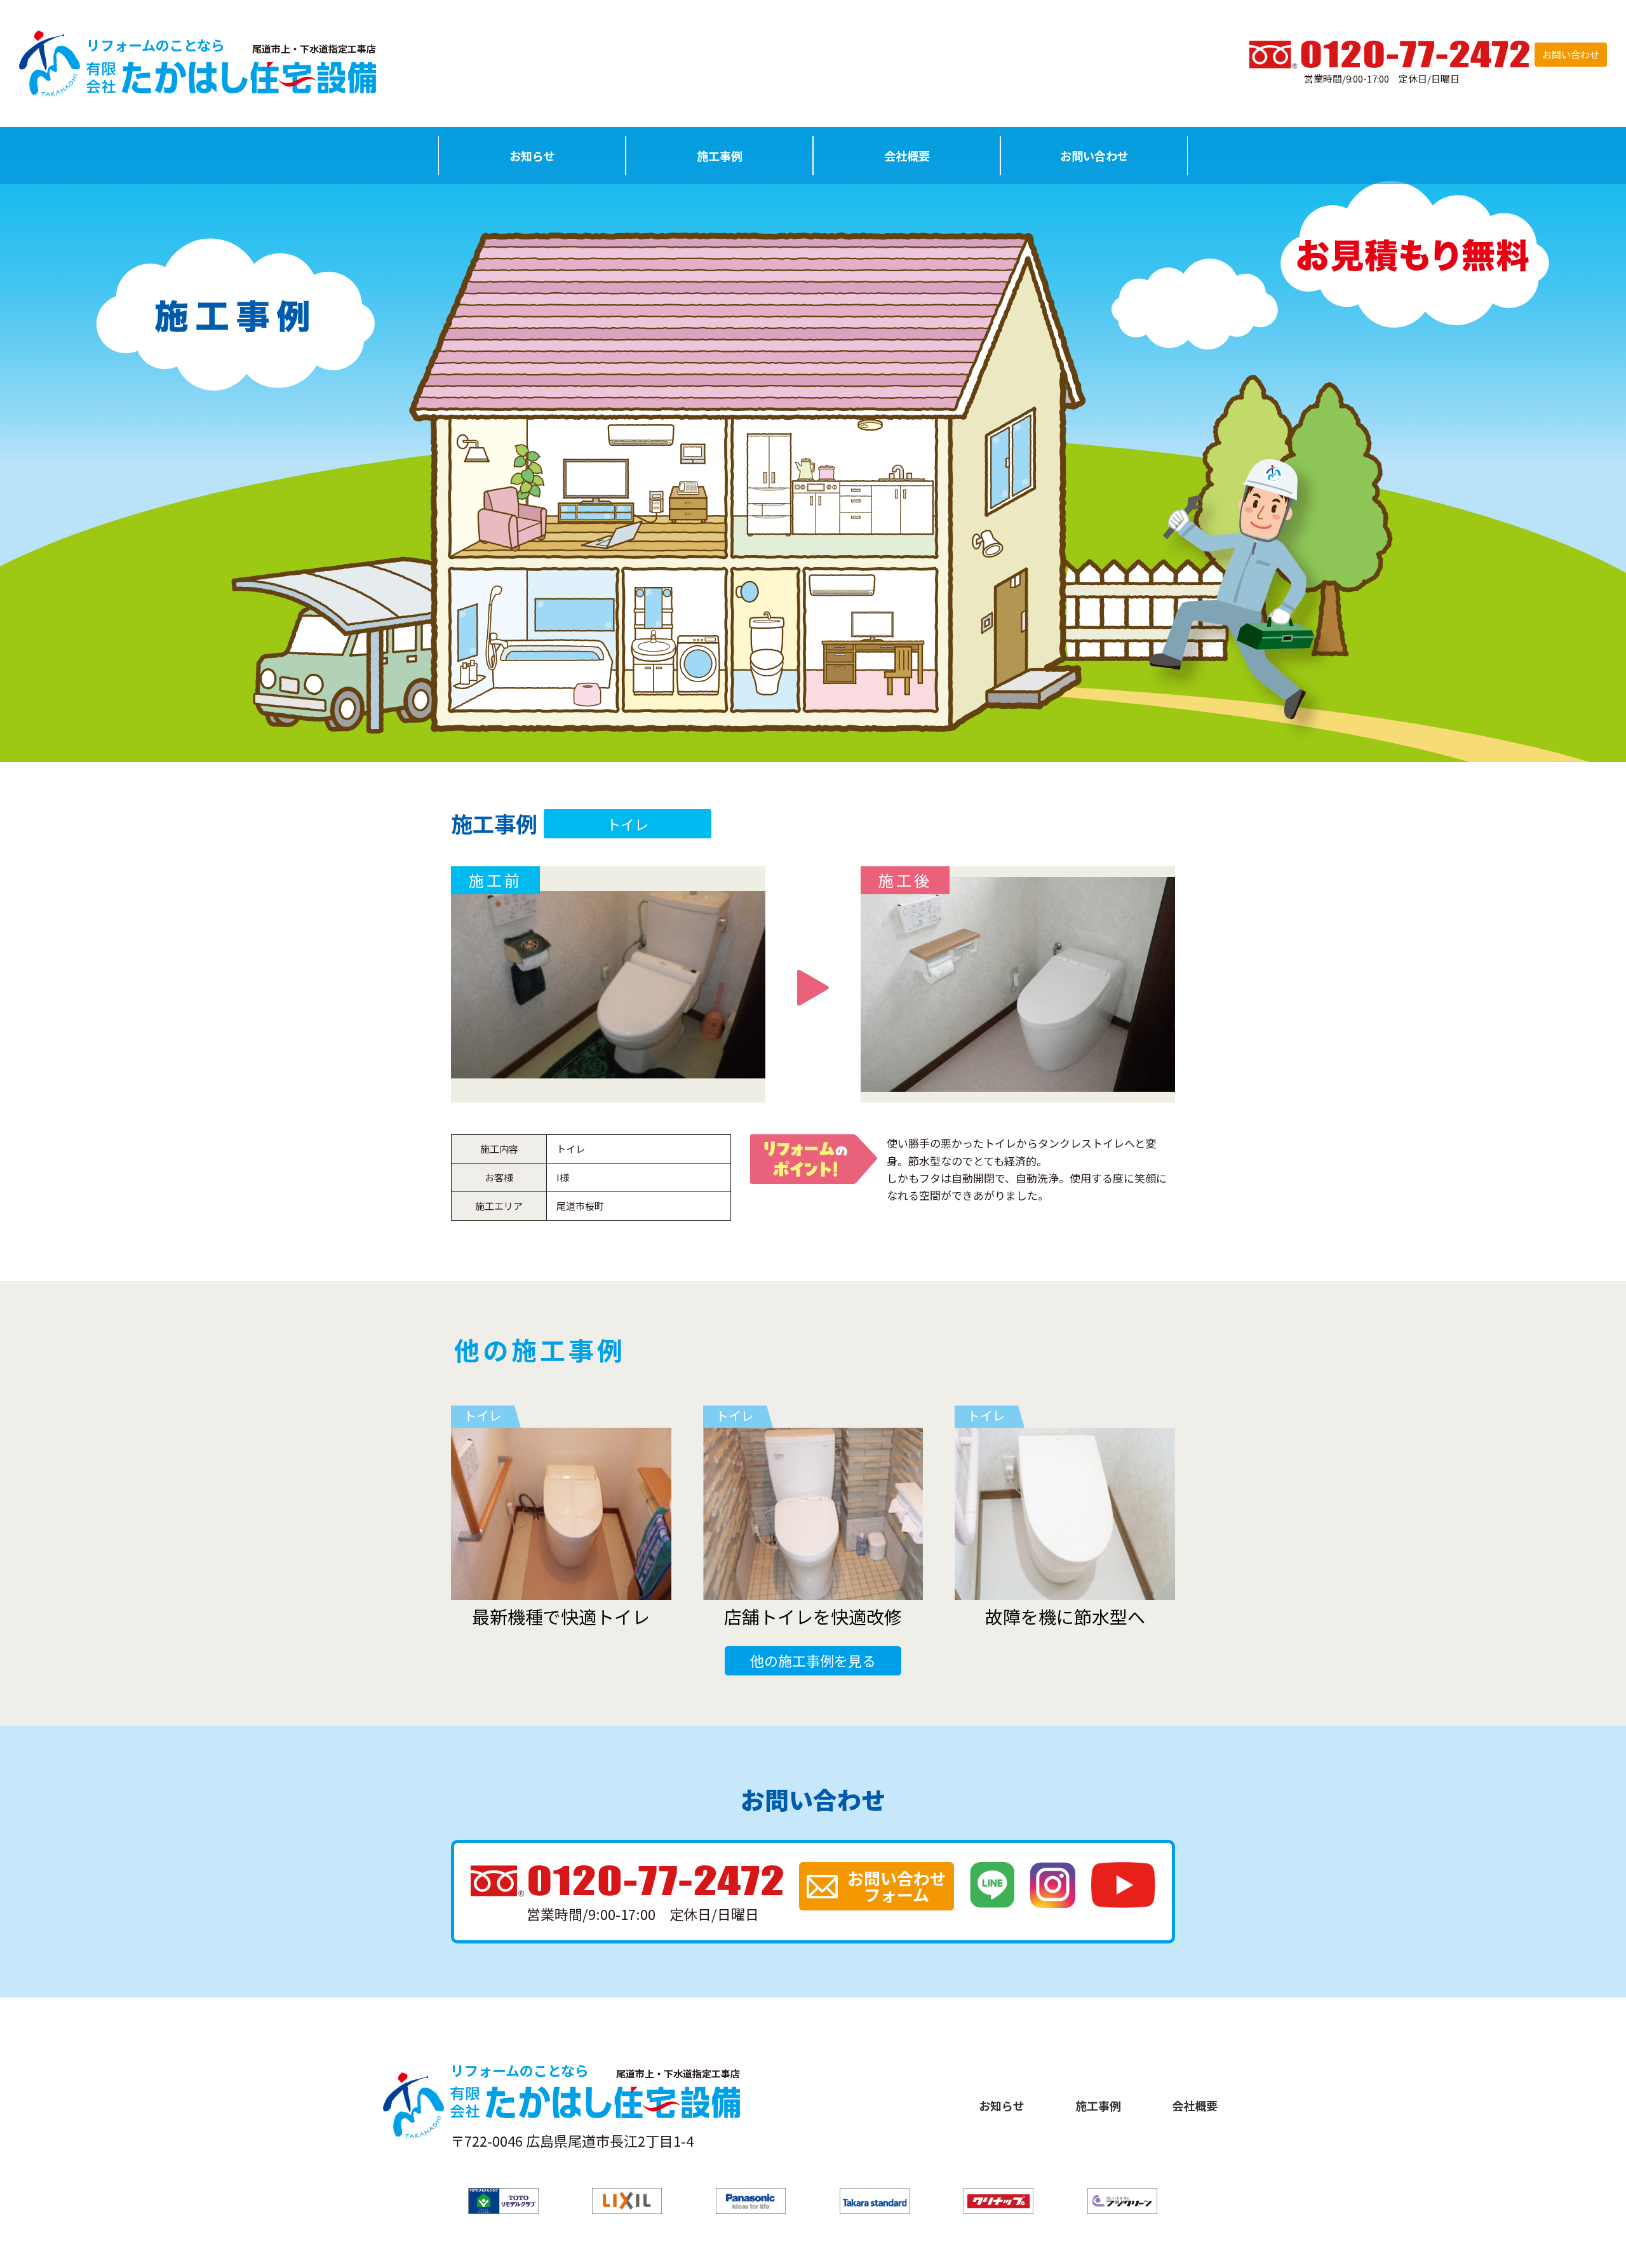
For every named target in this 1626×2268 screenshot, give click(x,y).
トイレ (628, 824)
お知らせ (532, 156)
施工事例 (720, 156)
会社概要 (907, 156)
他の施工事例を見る (813, 1660)
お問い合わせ (1571, 54)
